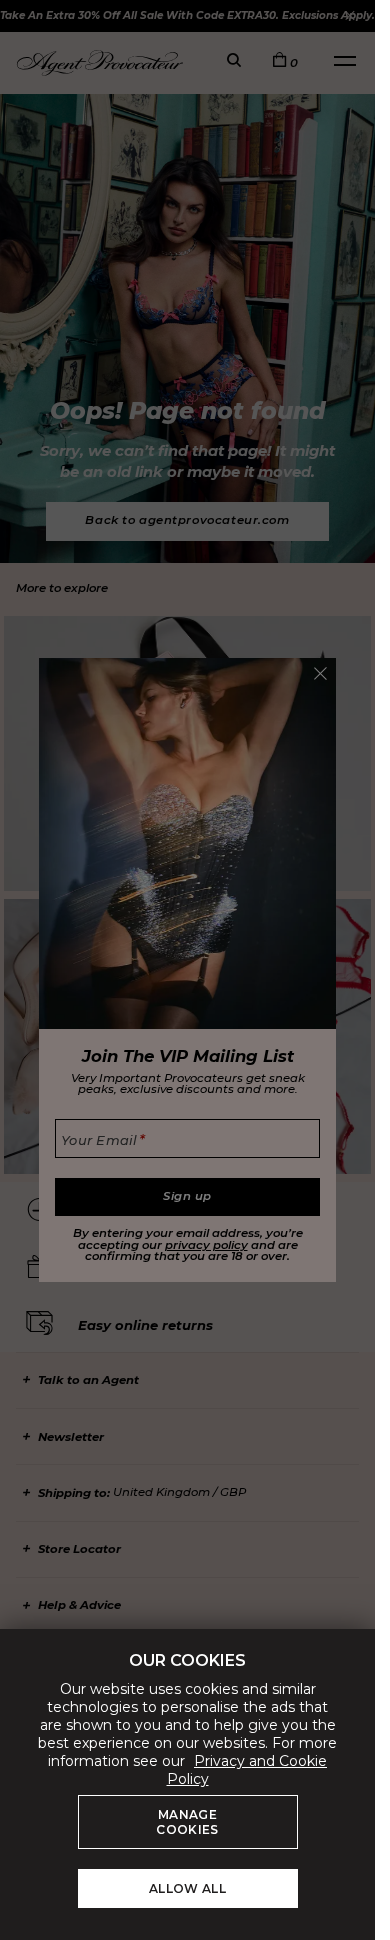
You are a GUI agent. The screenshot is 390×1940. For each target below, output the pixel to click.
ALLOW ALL (187, 1888)
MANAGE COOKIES (187, 1822)
